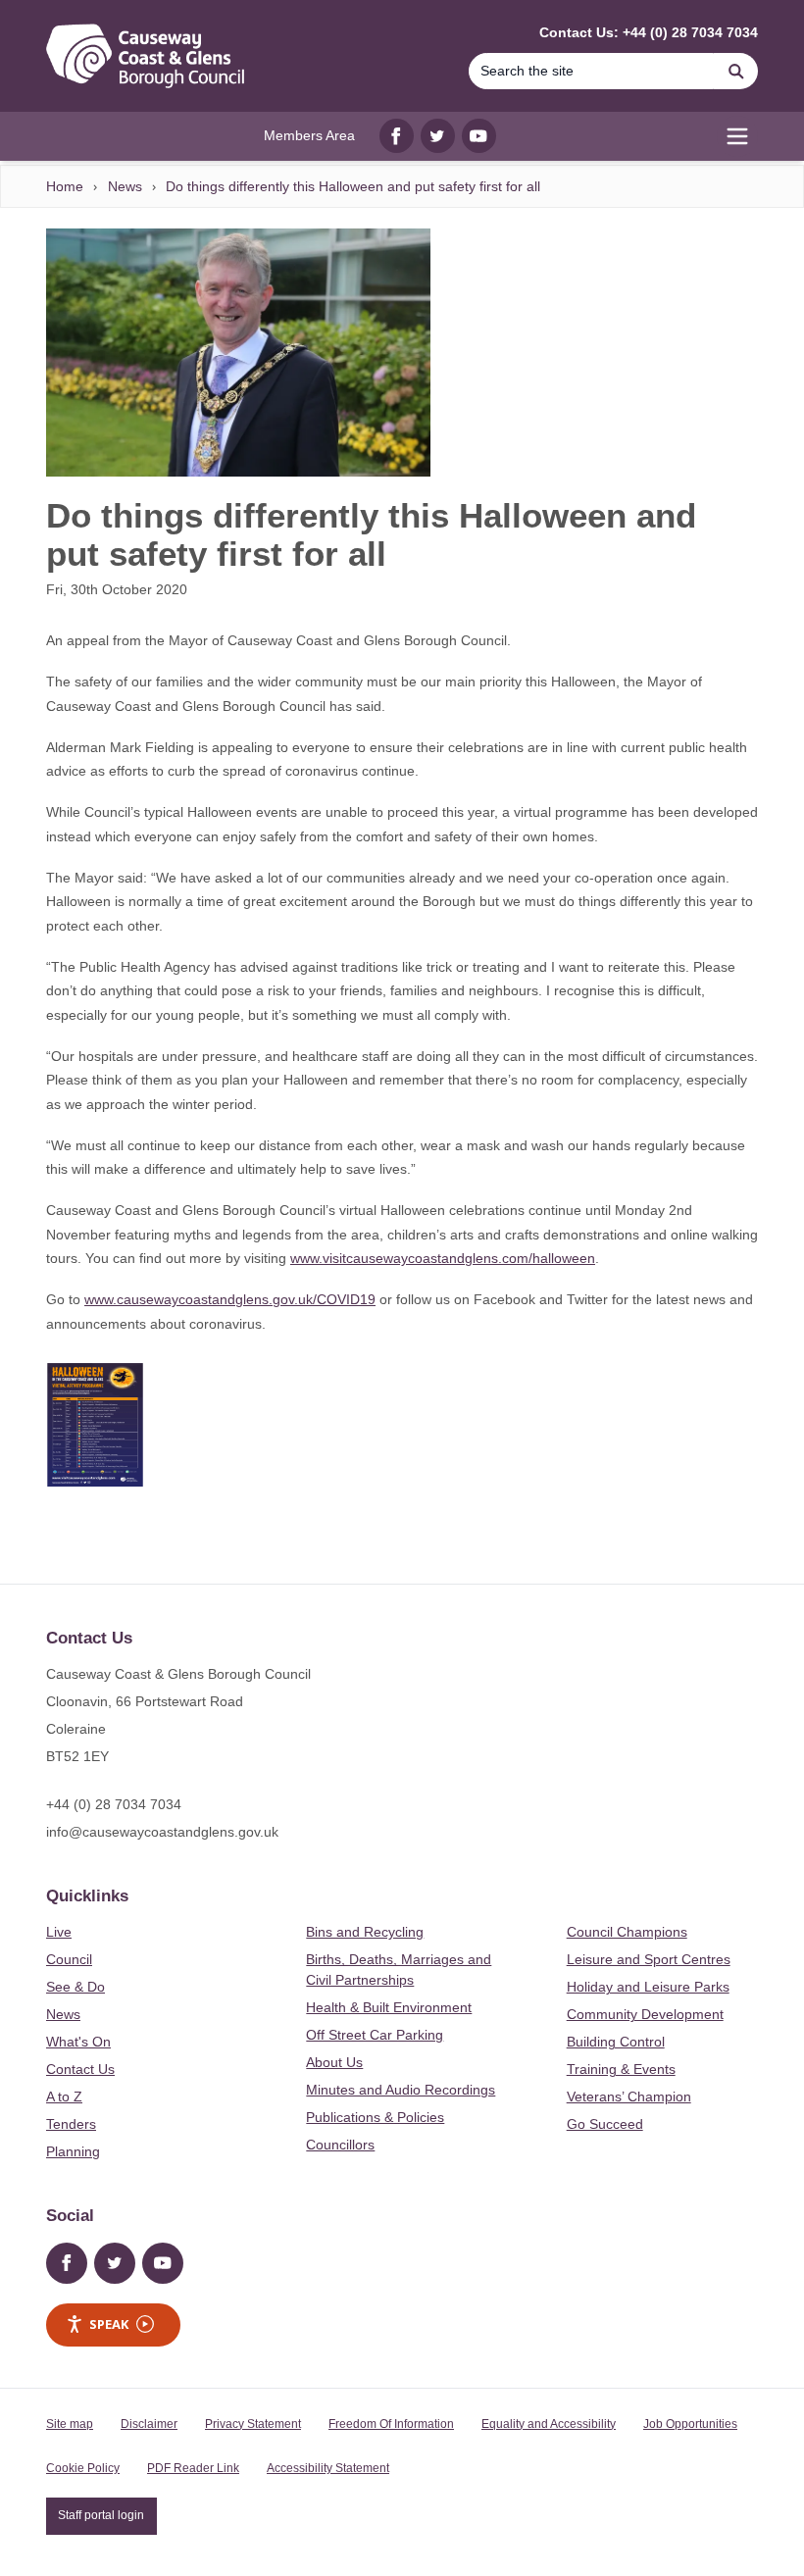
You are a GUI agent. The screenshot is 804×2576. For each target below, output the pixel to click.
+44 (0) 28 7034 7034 (114, 1804)
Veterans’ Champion (629, 2096)
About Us (334, 2062)
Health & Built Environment (389, 2007)
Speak (109, 2324)
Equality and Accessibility (549, 2424)
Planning (73, 2151)
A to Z (64, 2096)
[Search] (736, 71)
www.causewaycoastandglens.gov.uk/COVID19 (230, 1299)
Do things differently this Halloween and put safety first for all (353, 186)
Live (59, 1932)
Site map (70, 2424)
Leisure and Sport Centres (649, 1959)
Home (65, 186)
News (125, 186)
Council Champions (627, 1932)
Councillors (340, 2145)
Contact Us (80, 2069)
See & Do (75, 1987)
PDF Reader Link (193, 2468)
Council (69, 1959)
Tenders (71, 2124)
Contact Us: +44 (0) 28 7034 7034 (649, 32)
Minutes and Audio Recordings (401, 2090)
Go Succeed (605, 2124)
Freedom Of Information (391, 2424)
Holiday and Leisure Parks (648, 1987)
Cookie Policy (83, 2468)
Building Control (616, 2042)
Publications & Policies (375, 2117)
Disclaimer (149, 2424)
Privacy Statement (253, 2424)
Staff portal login (101, 2515)
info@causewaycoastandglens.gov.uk (162, 1832)
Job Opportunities (690, 2424)
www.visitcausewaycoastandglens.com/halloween (443, 1258)
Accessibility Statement (328, 2468)
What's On (78, 2042)
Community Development (645, 2014)
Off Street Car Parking (375, 2035)
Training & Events (621, 2069)
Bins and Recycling (365, 1932)
